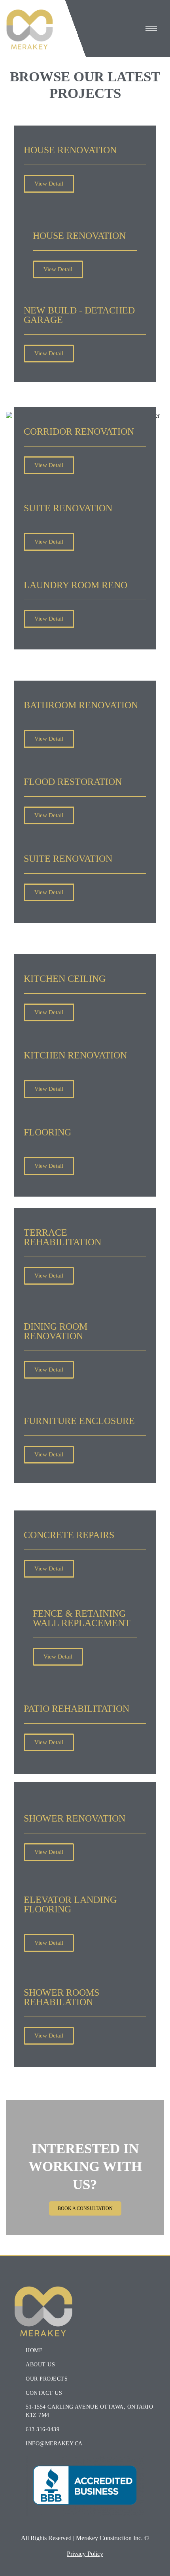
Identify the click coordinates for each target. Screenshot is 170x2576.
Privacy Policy (85, 2554)
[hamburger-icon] (151, 29)
